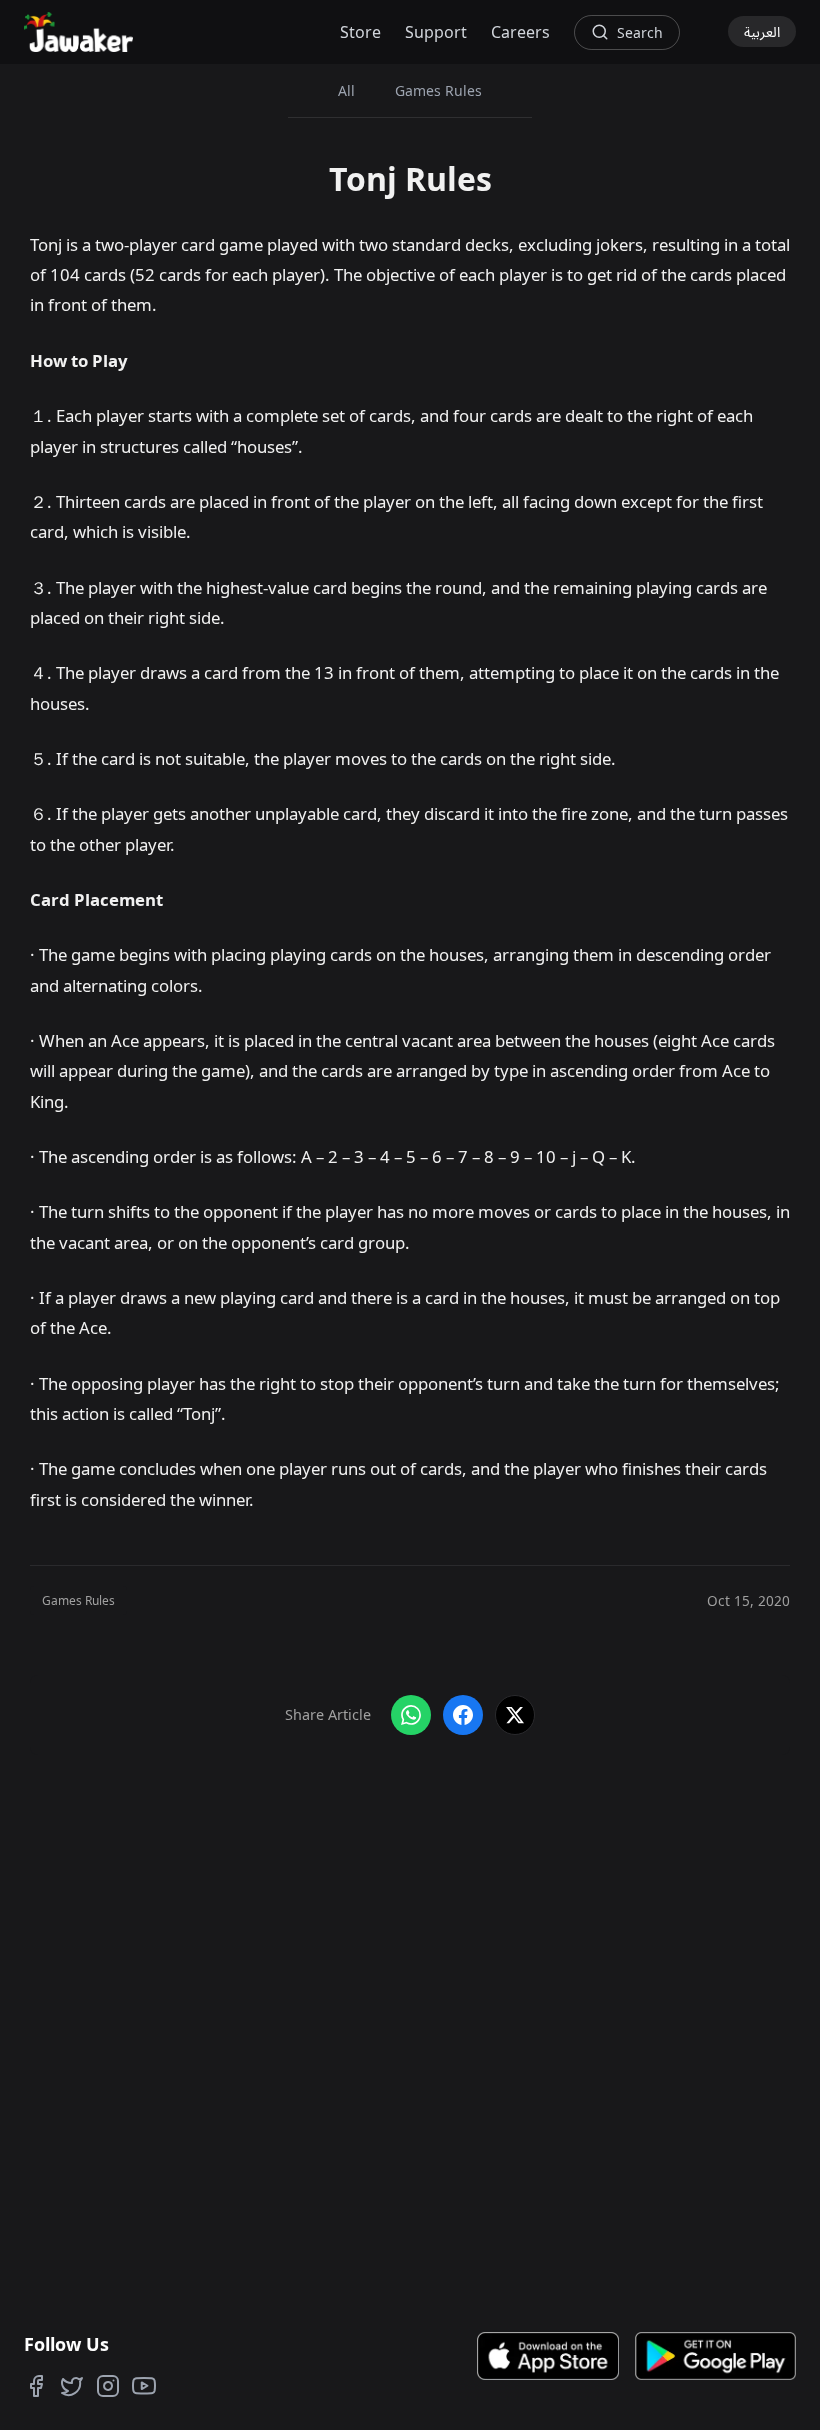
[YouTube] (144, 2386)
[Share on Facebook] (463, 1715)
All (346, 90)
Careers (520, 32)
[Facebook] (36, 2386)
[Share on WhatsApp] (411, 1715)
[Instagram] (108, 2386)
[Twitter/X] (72, 2386)
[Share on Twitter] (515, 1715)
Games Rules (438, 90)
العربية (762, 31)
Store (360, 32)
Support (436, 32)
